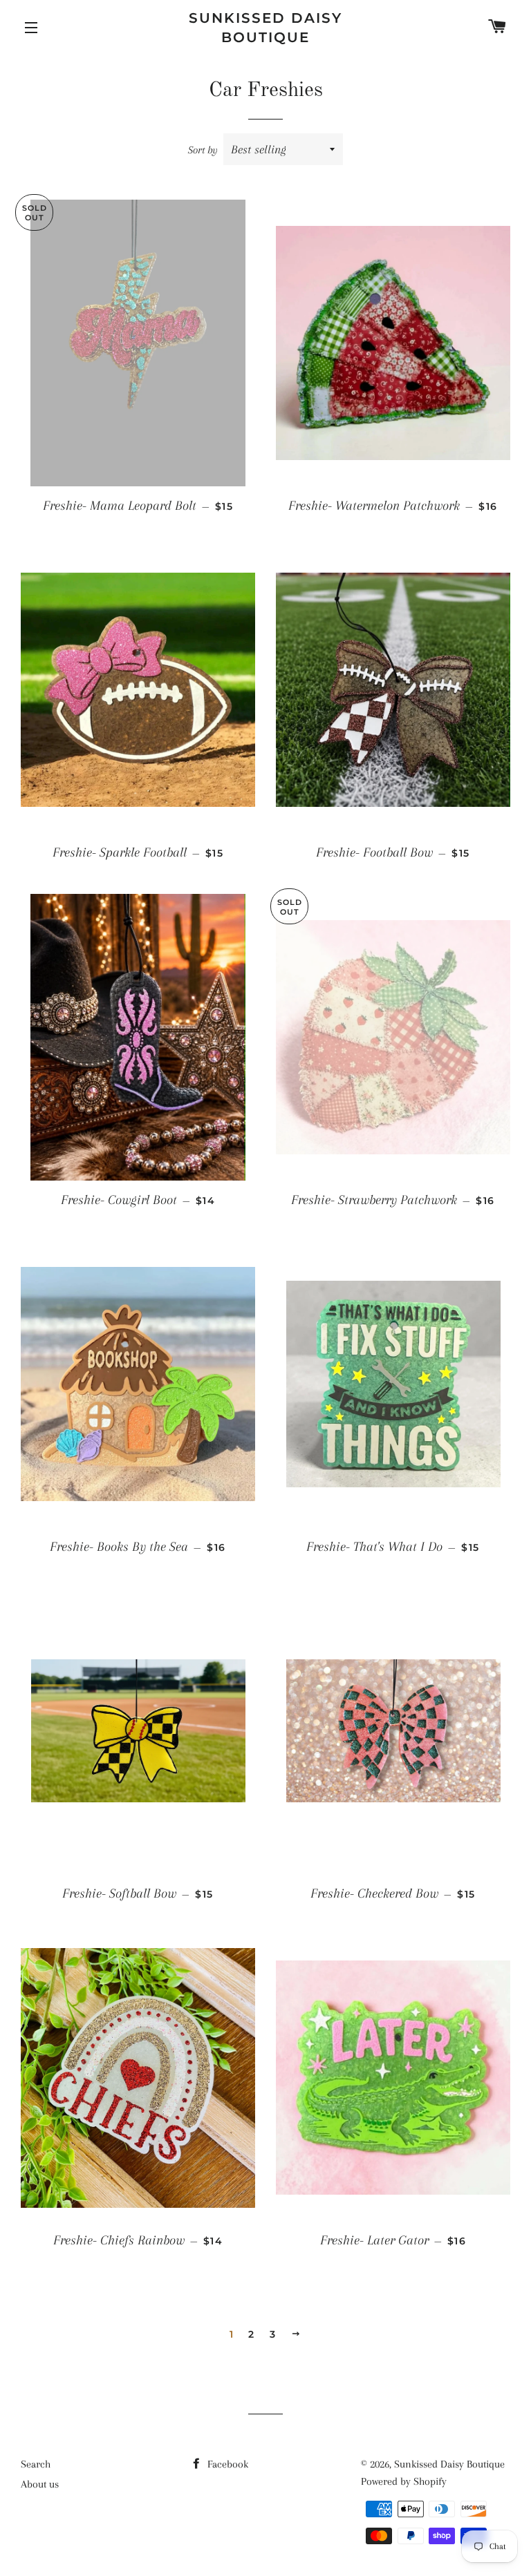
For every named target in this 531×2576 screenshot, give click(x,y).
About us (40, 2484)
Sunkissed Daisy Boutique (265, 28)
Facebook (226, 2464)
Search (36, 2464)
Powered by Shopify (404, 2481)
